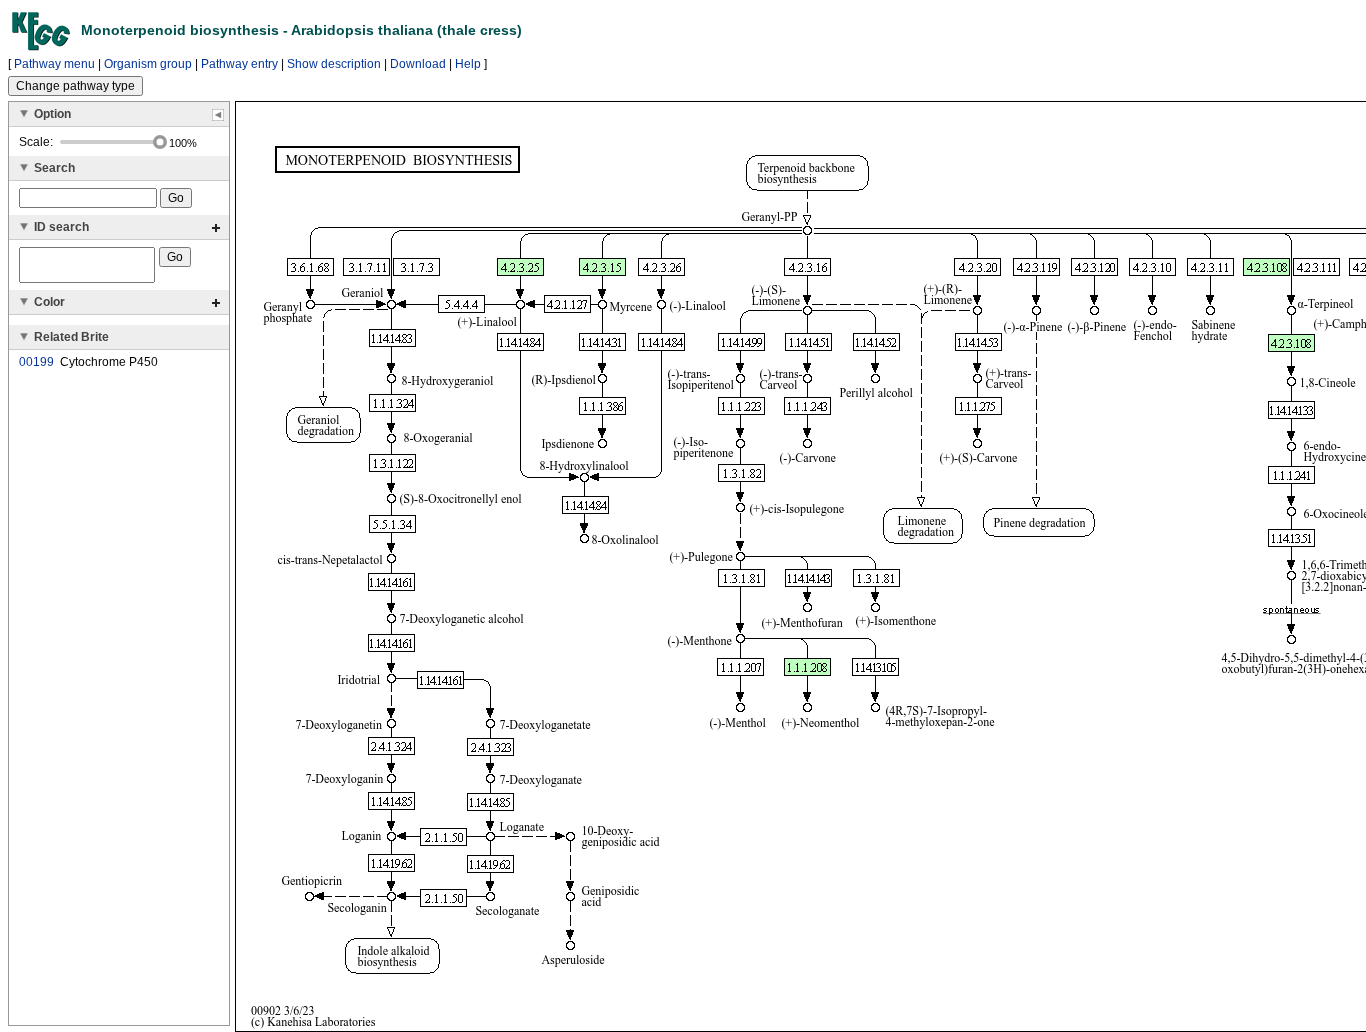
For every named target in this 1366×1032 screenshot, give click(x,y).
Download (418, 64)
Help (468, 64)
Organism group (148, 64)
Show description (334, 64)
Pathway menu (54, 64)
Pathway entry (239, 64)
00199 (36, 362)
